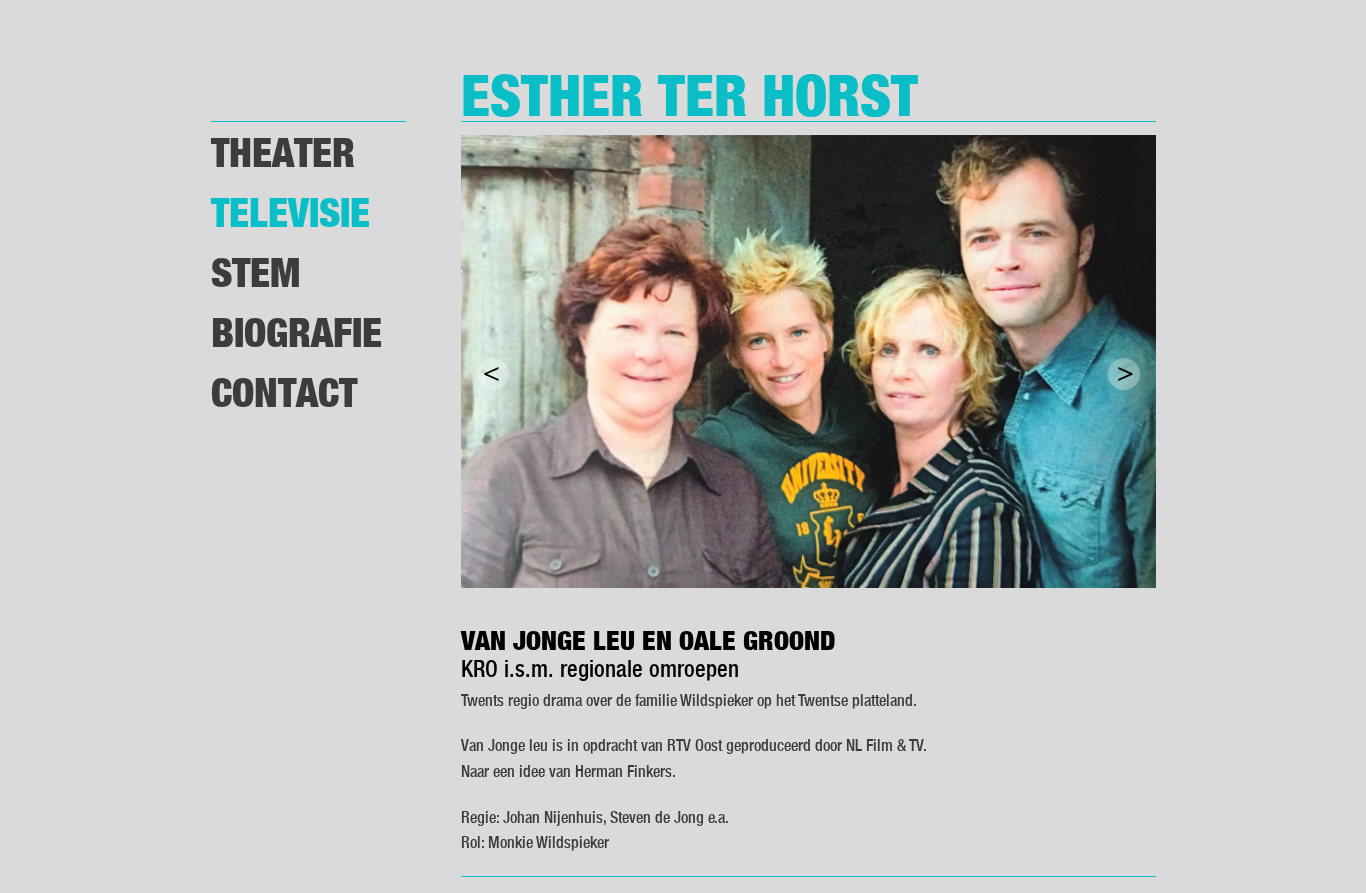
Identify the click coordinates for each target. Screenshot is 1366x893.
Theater (283, 152)
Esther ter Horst (689, 94)
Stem (255, 272)
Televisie (290, 212)
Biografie (296, 332)
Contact (284, 392)
